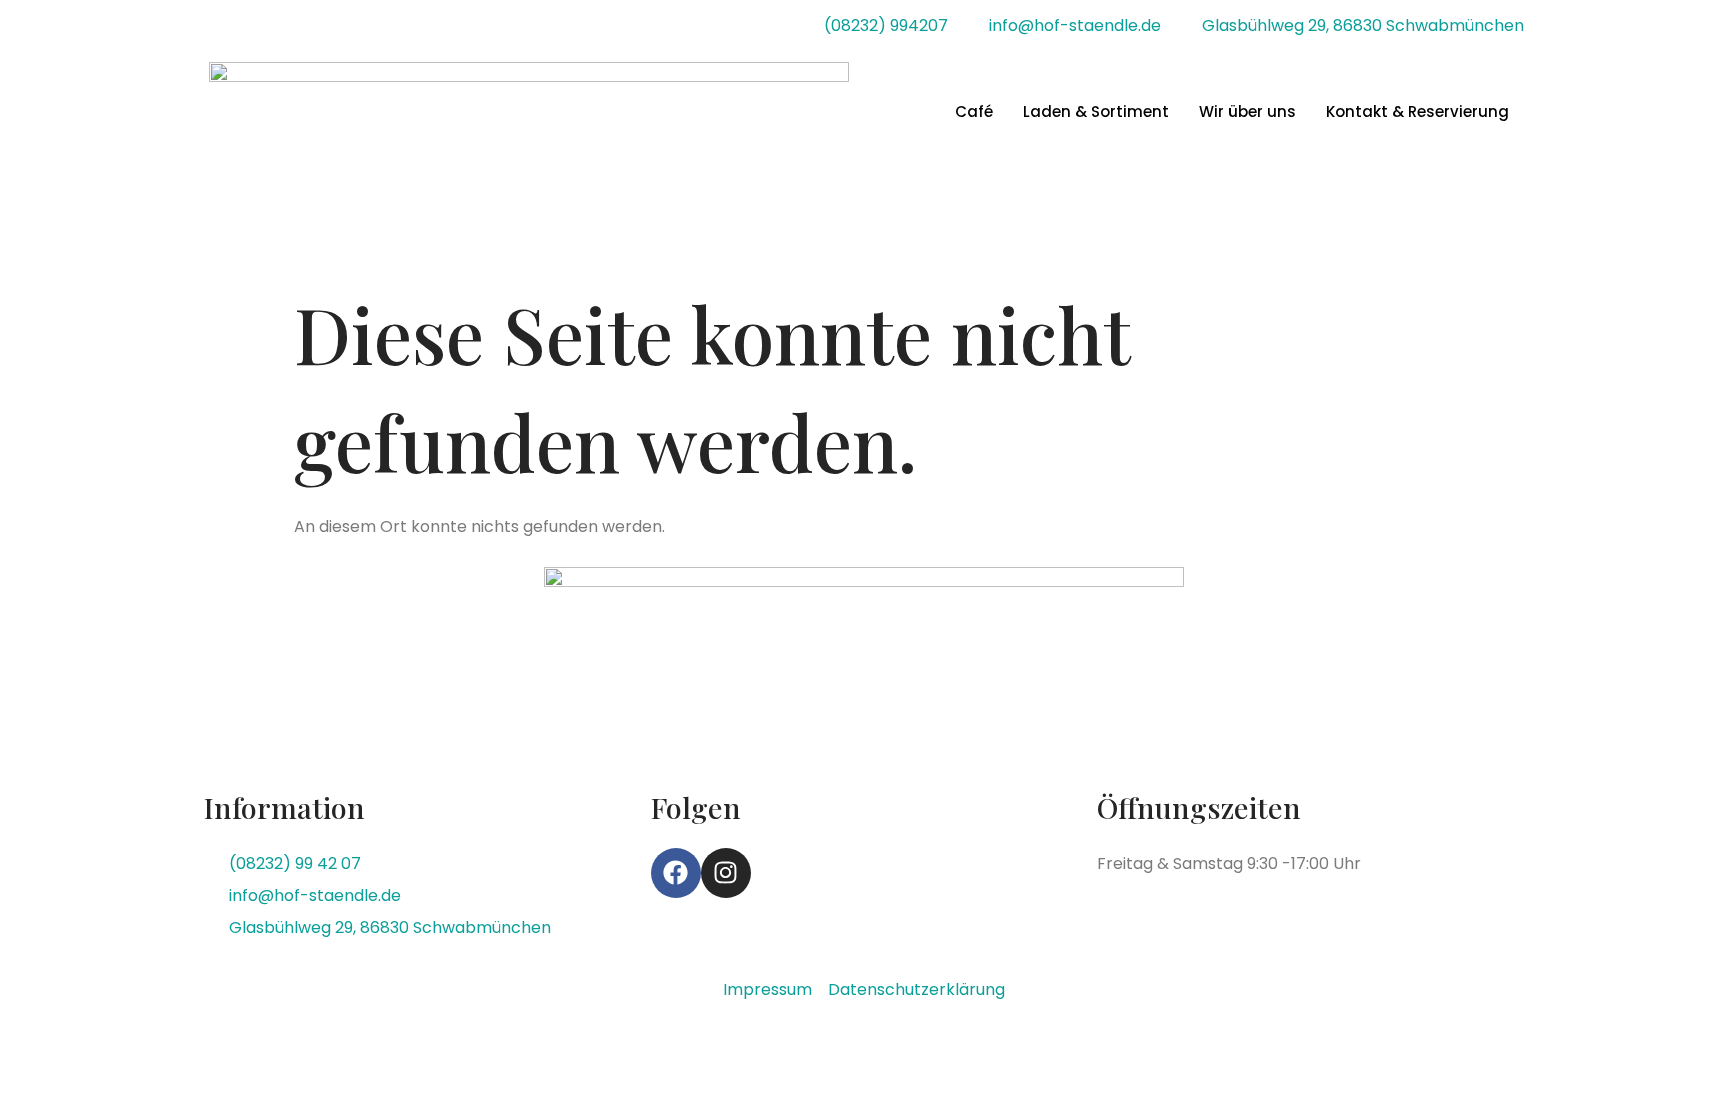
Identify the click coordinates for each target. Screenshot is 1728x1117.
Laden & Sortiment (1096, 111)
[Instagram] (726, 873)
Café (974, 111)
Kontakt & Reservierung (1417, 111)
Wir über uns (1247, 111)
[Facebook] (676, 873)
